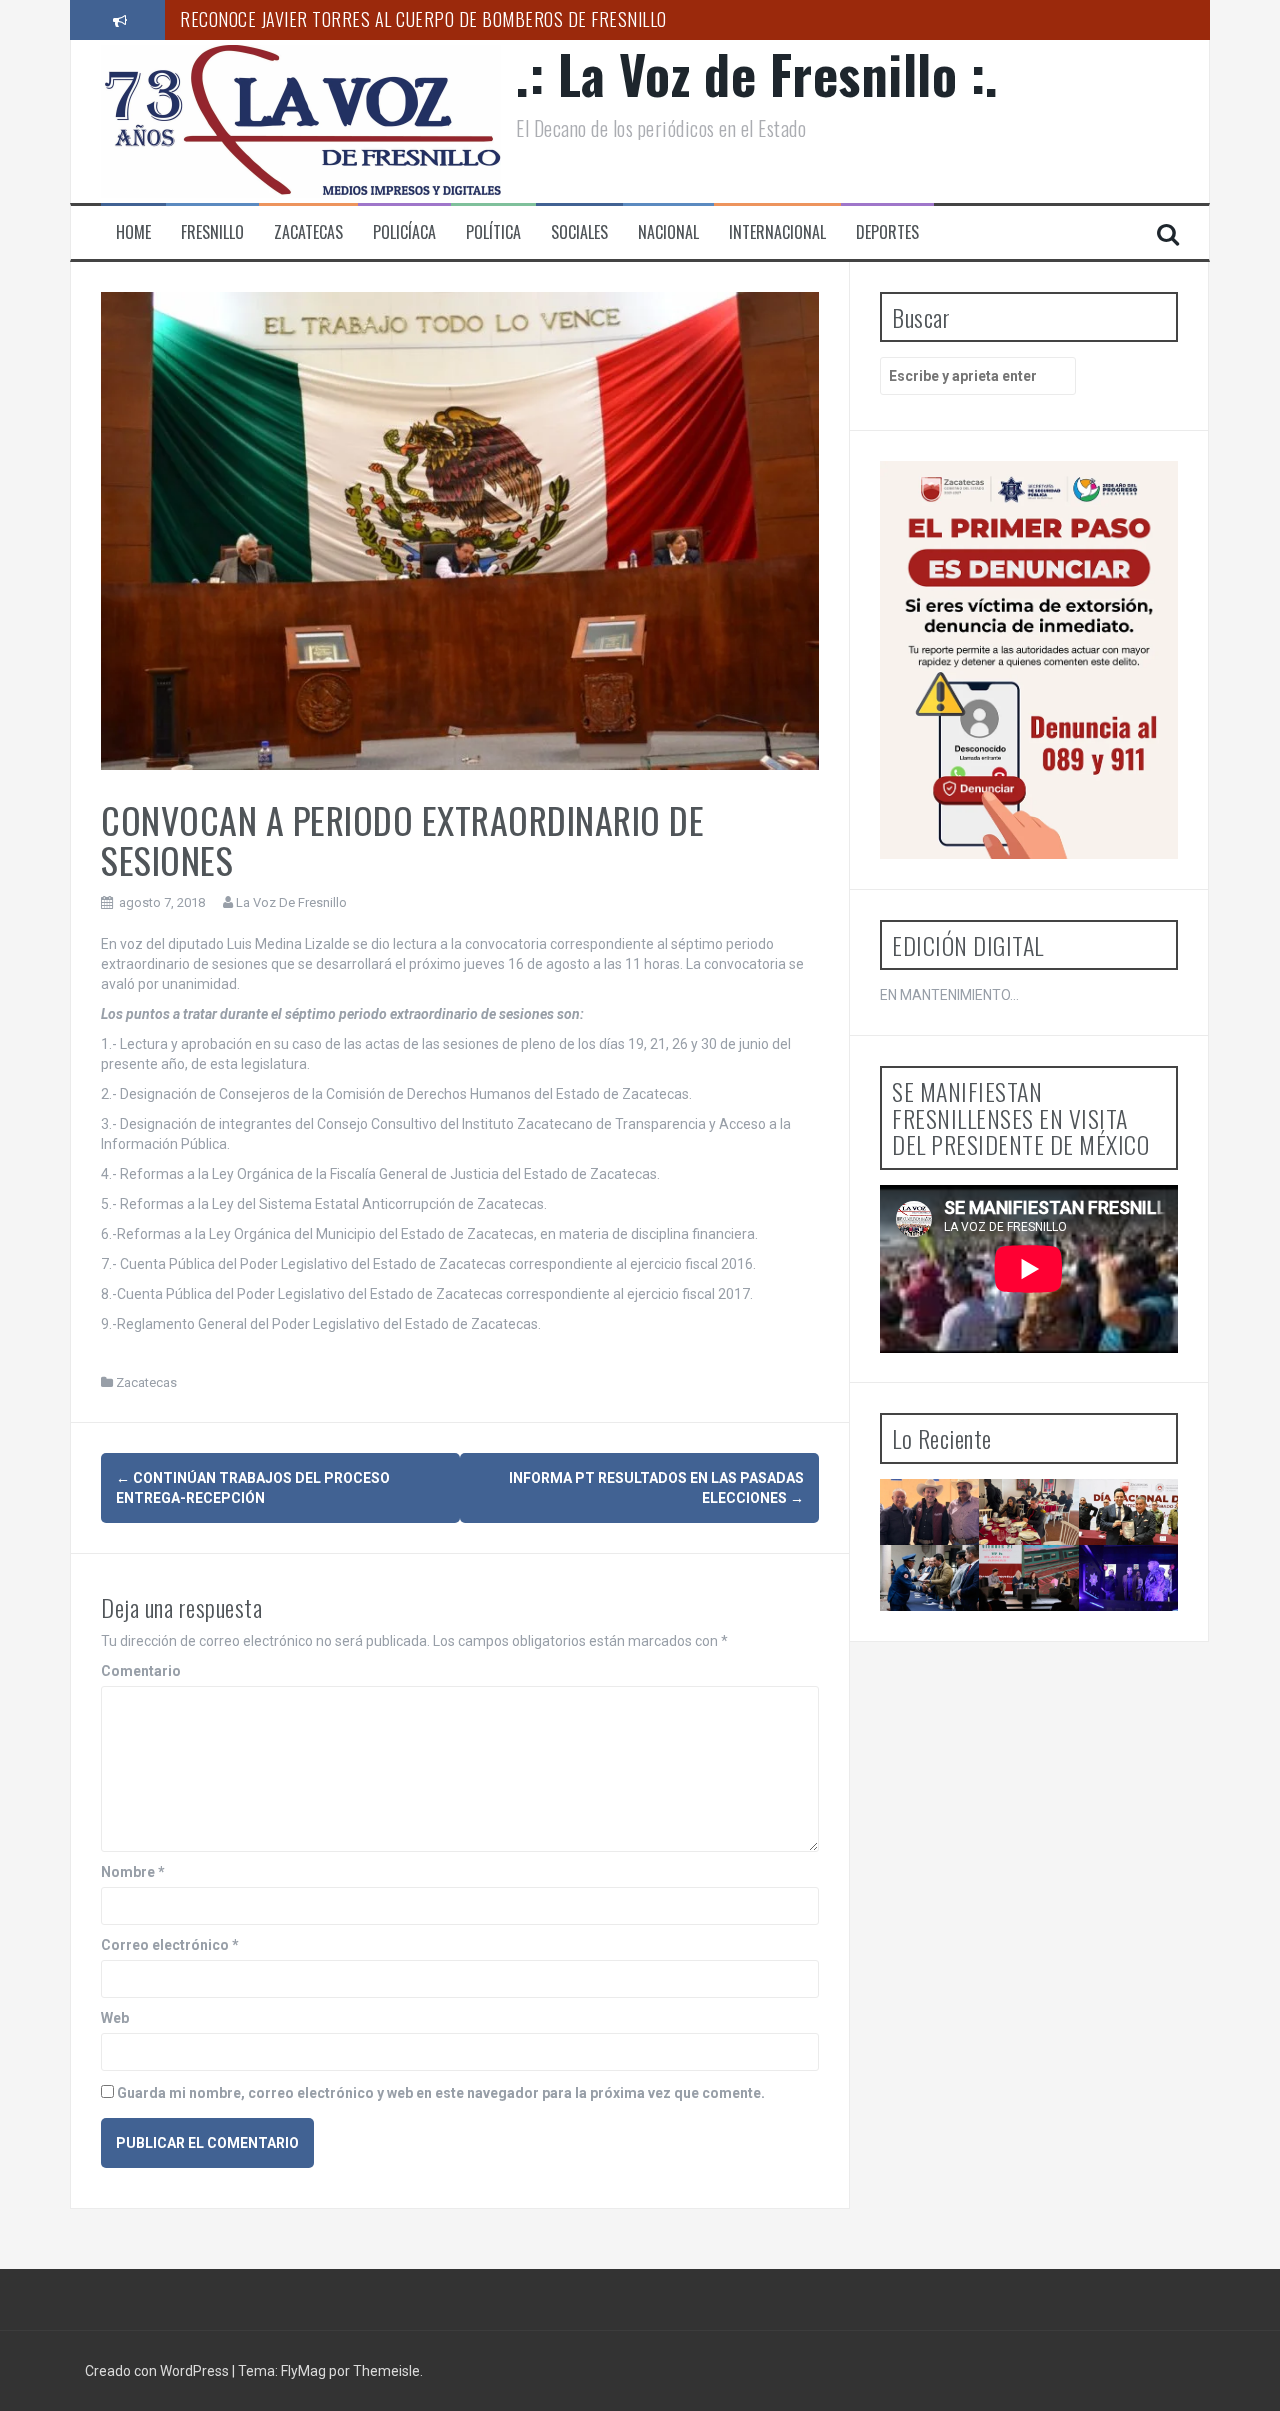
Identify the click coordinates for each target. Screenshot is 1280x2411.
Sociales (579, 232)
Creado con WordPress (158, 2371)
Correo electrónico (170, 1945)
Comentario (141, 1671)
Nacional (668, 232)
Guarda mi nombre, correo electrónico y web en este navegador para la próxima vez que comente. (441, 2093)
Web (115, 2018)
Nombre (133, 1872)
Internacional (777, 232)
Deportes (887, 232)
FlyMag (303, 2371)
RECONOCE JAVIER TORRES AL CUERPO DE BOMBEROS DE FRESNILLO (423, 19)
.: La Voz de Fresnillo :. (757, 73)
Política (493, 232)
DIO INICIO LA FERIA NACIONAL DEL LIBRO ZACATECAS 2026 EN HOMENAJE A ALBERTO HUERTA (1039, 1646)
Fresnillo (212, 232)
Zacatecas (308, 232)
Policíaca (404, 232)
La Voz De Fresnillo (291, 902)
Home (133, 232)
